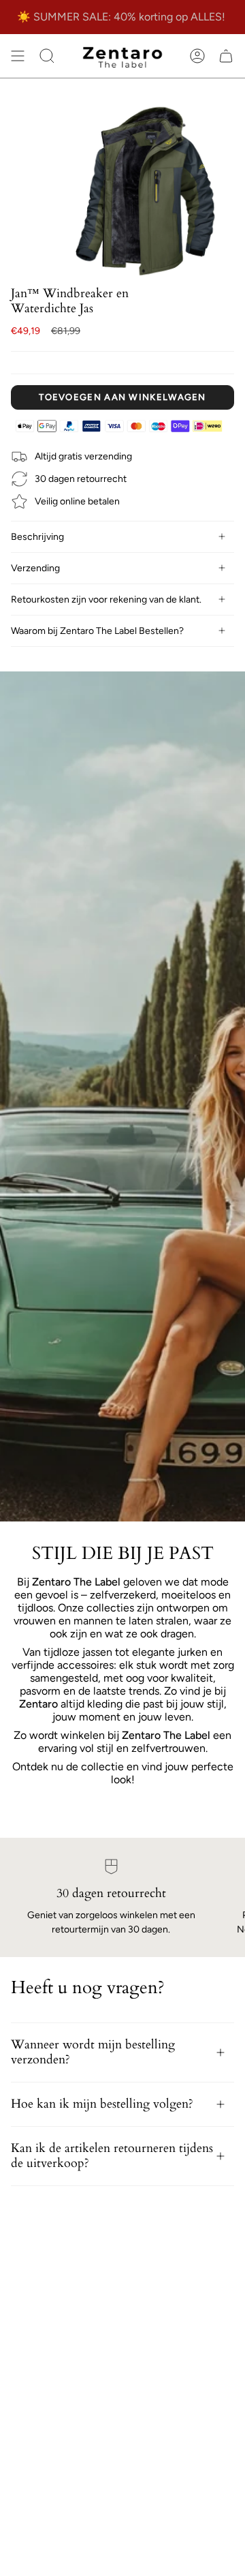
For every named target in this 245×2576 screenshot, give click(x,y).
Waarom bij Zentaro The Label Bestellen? (97, 631)
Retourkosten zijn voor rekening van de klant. (106, 600)
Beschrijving (37, 537)
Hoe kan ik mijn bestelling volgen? (102, 2104)
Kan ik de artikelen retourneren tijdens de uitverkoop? (112, 2156)
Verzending (35, 568)
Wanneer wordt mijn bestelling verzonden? (93, 2052)
